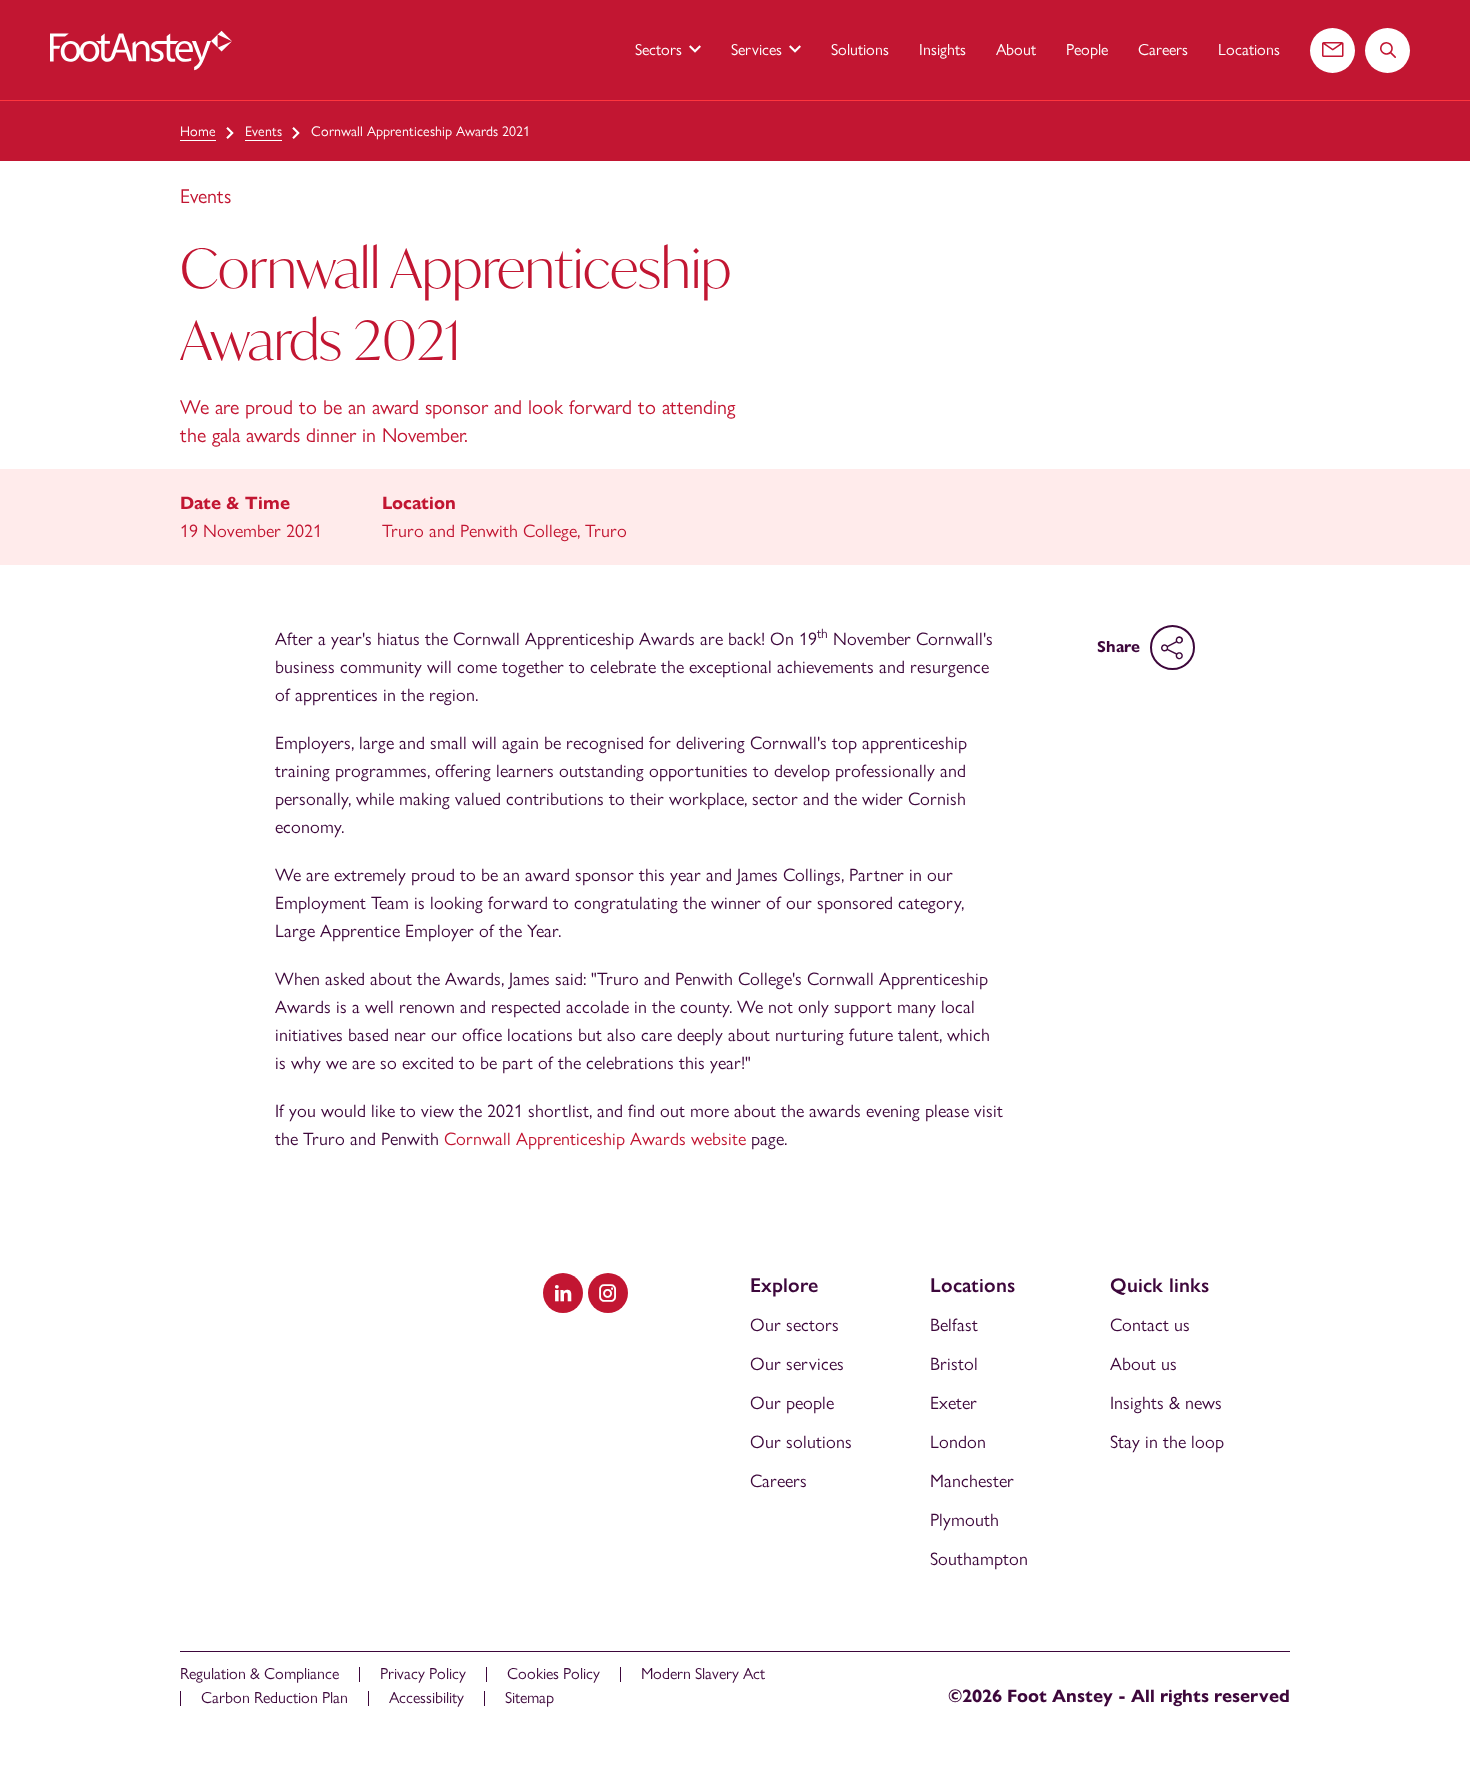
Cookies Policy (553, 1673)
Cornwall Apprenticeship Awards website (595, 1139)
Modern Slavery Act (703, 1673)
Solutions (860, 49)
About (1016, 49)
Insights (942, 49)
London (958, 1442)
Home (198, 131)
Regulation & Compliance (259, 1673)
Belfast (954, 1325)
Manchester (972, 1481)
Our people (792, 1403)
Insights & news (1166, 1403)
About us (1143, 1364)
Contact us (1150, 1325)
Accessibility (426, 1697)
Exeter (953, 1403)
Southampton (979, 1559)
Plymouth (964, 1520)
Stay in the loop (1167, 1442)
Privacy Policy (423, 1673)
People (1087, 49)
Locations (1249, 49)
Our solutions (801, 1442)
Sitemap (529, 1697)
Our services (797, 1364)
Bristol (954, 1364)
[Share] (1172, 647)
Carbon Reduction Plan (274, 1697)
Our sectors (794, 1325)
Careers (1163, 49)
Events (263, 131)
